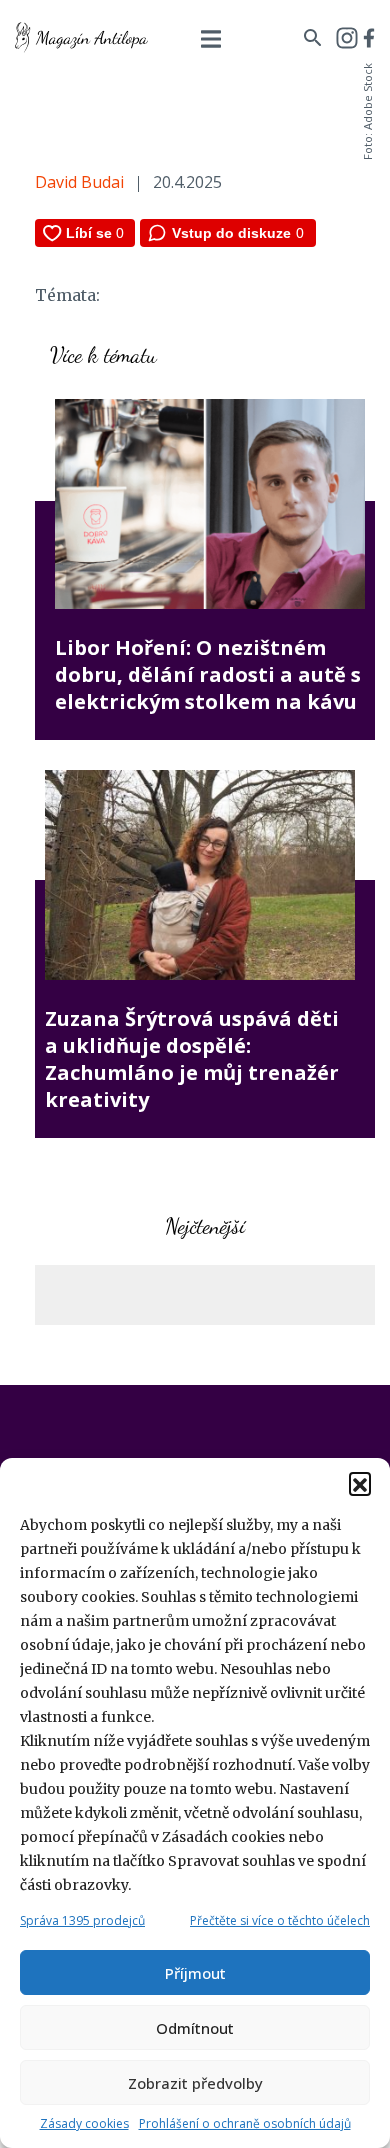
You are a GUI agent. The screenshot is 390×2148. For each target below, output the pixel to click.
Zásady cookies (84, 2123)
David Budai (79, 182)
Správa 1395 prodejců (82, 1920)
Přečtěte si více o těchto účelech (280, 1920)
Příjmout (195, 1973)
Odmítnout (195, 2028)
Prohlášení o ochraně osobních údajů (245, 2123)
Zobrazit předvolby (195, 2083)
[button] (360, 1483)
